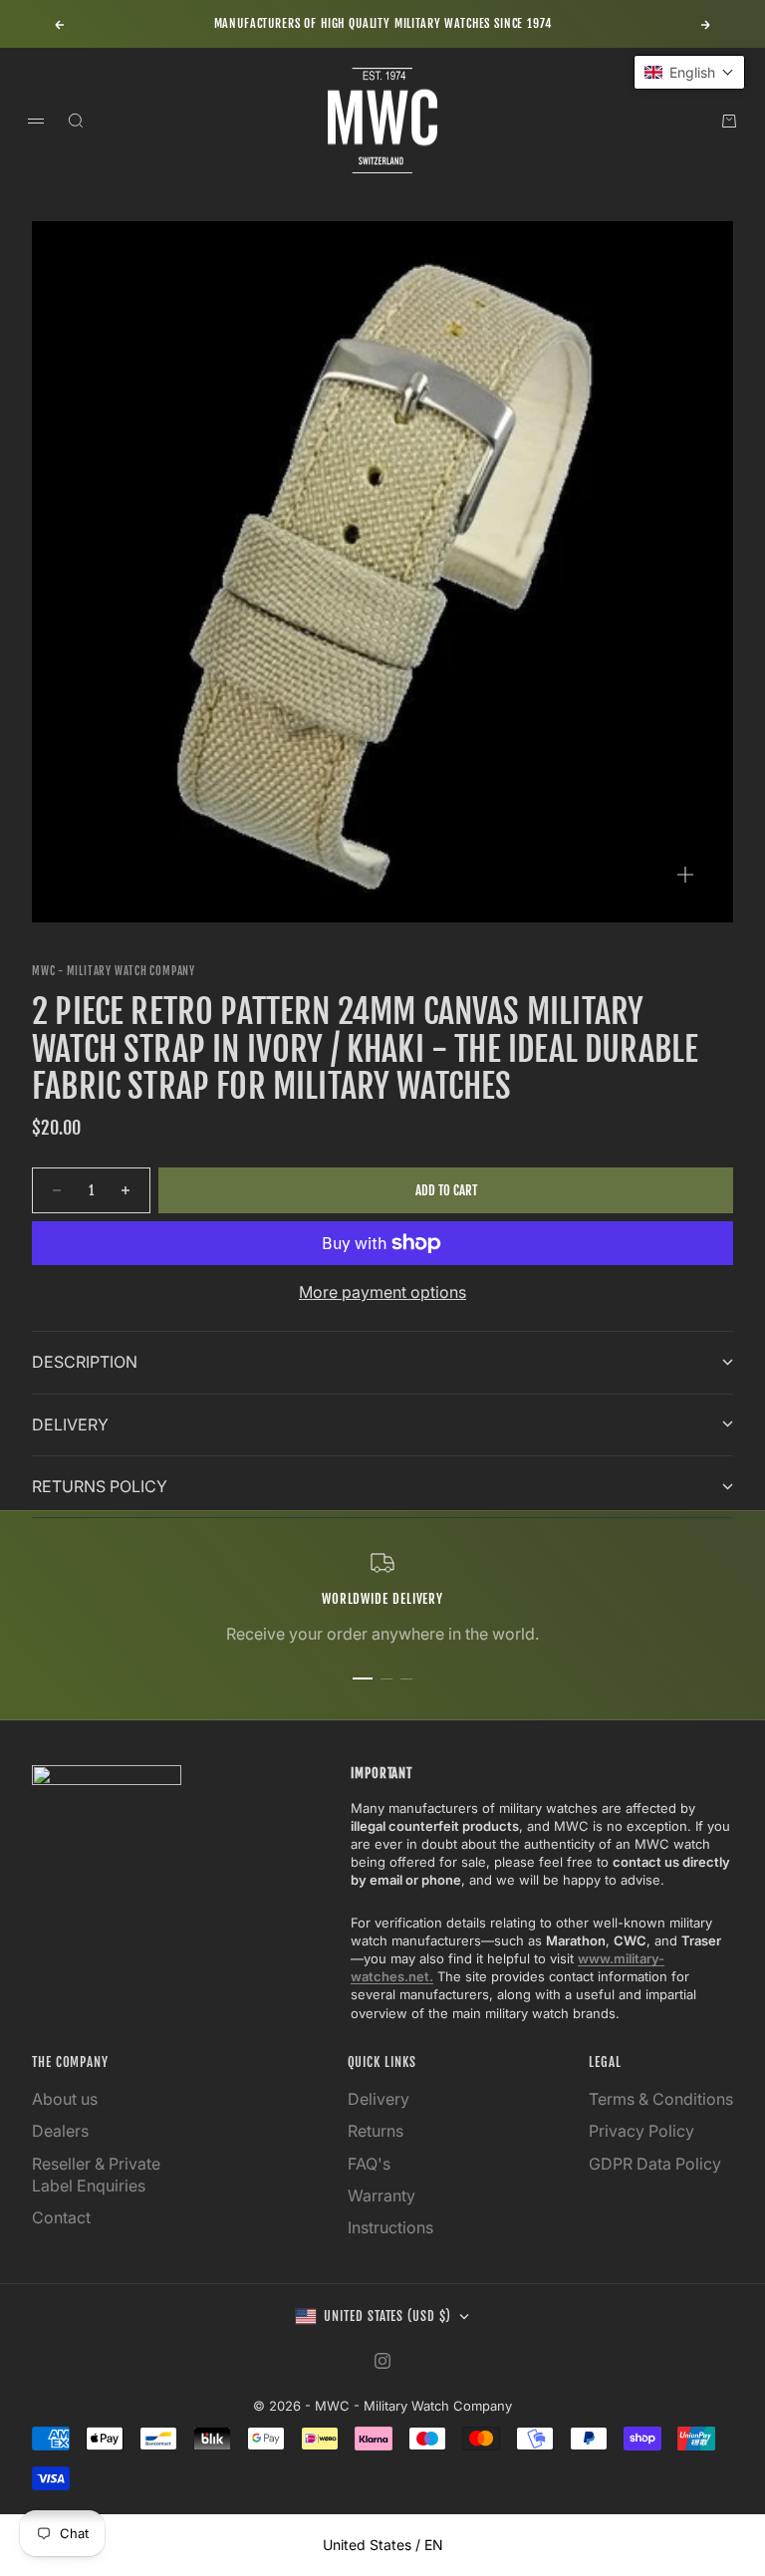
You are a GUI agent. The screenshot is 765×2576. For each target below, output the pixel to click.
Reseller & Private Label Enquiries (96, 2175)
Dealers (60, 2131)
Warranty (382, 2195)
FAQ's (369, 2164)
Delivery (379, 2099)
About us (65, 2099)
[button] (689, 72)
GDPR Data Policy (655, 2164)
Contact (61, 2217)
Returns (376, 2131)
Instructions (390, 2227)
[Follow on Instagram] (382, 2361)
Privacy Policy (641, 2131)
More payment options (382, 1292)
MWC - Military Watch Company (114, 971)
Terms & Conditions (661, 2099)
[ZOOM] (685, 875)
